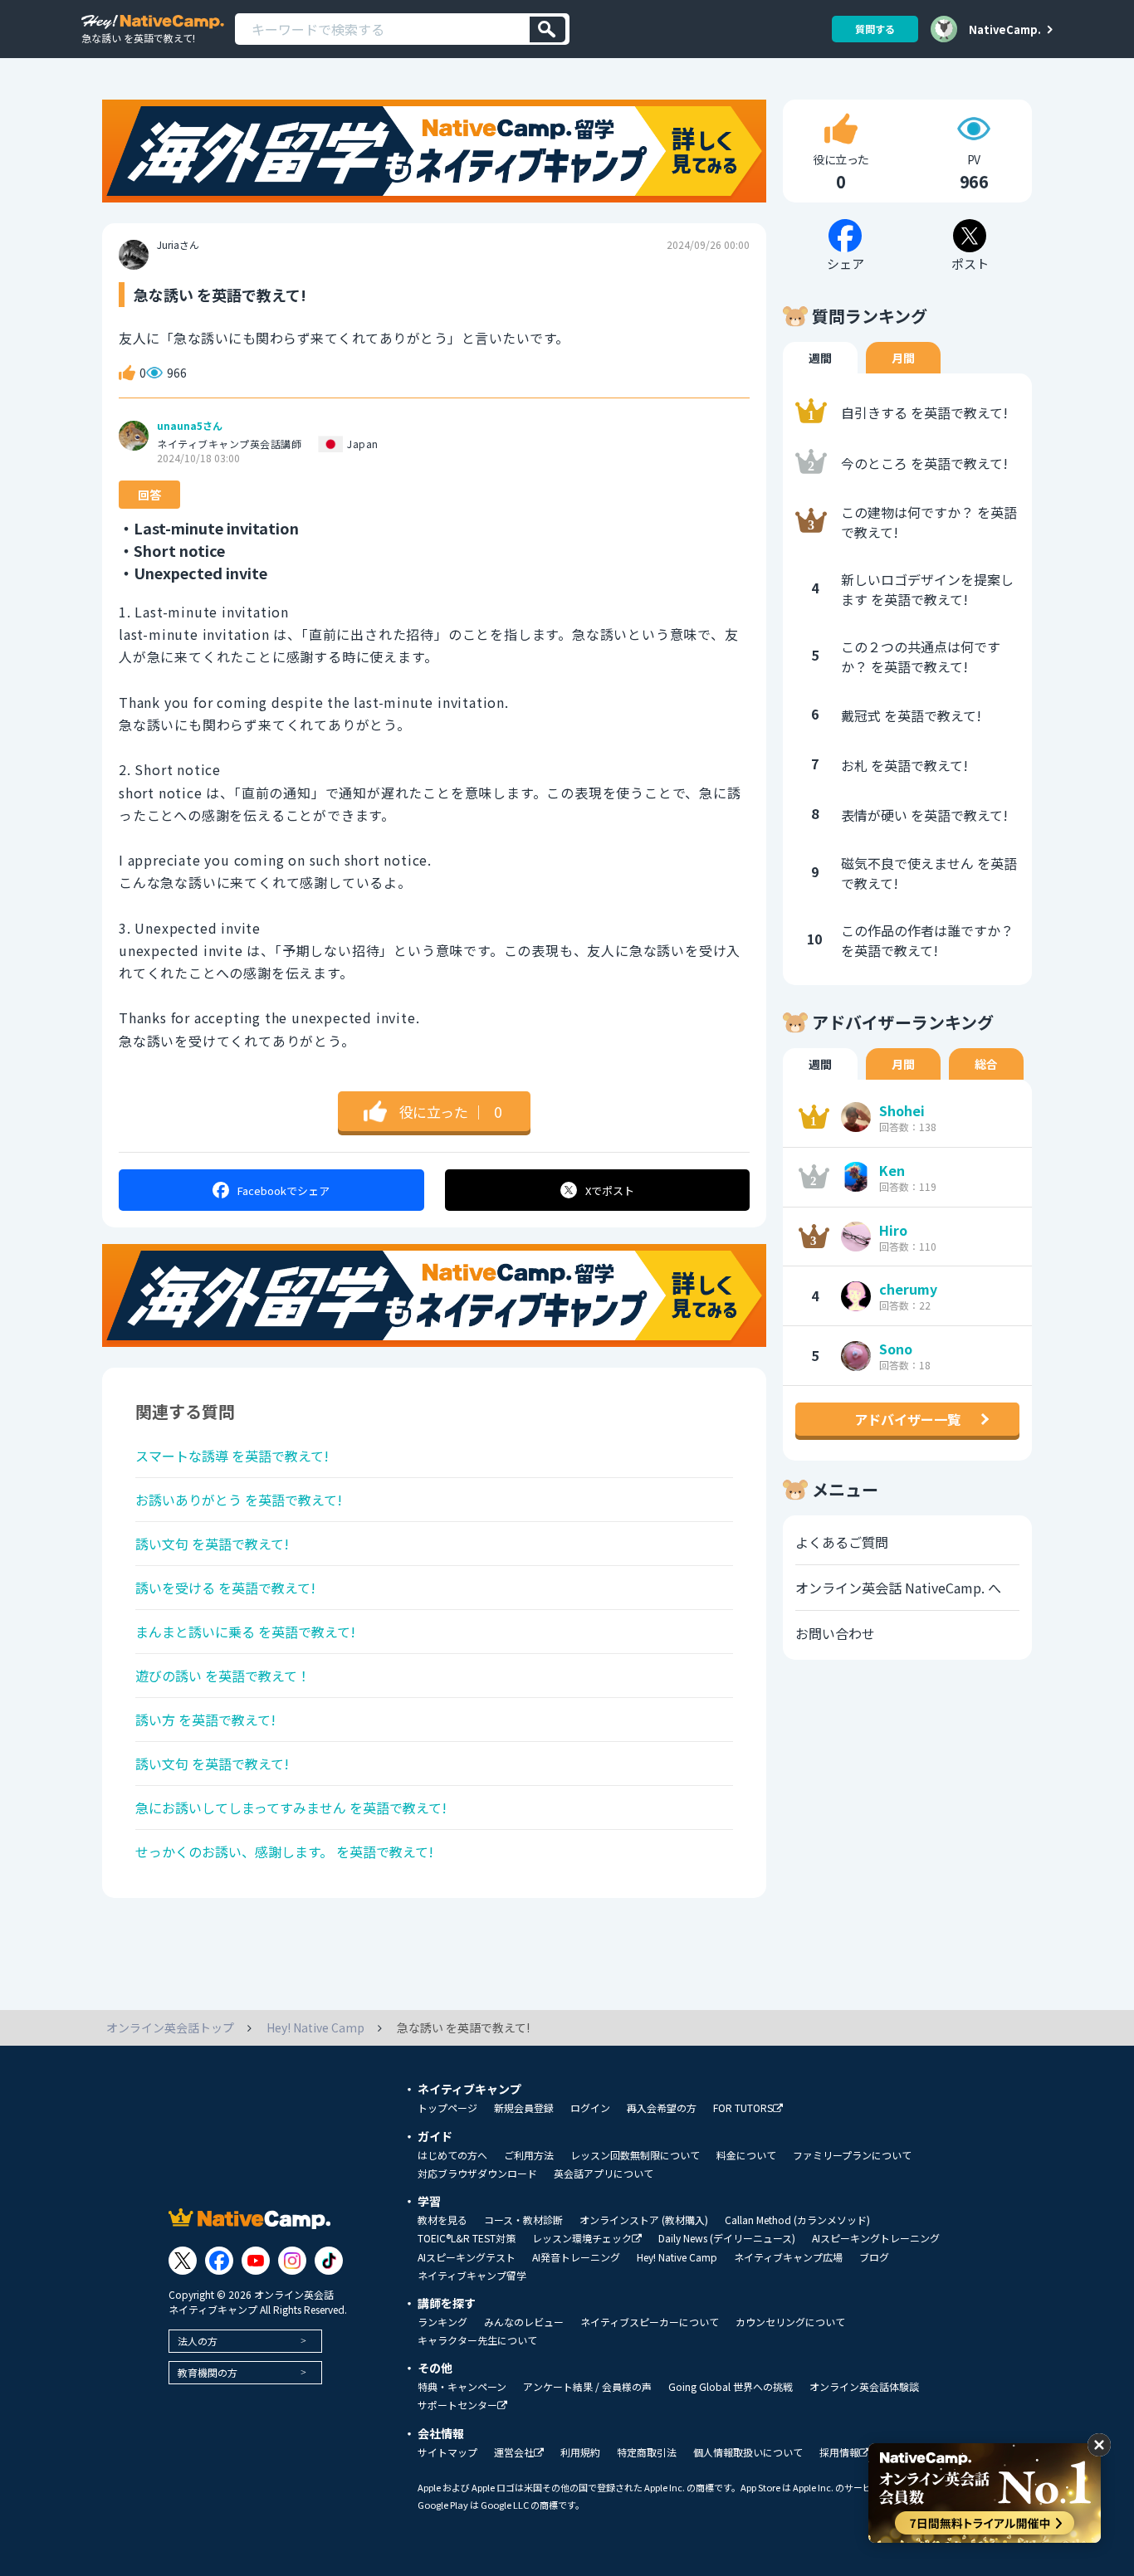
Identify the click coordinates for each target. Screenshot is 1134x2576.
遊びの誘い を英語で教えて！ (223, 1676)
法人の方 (198, 2341)
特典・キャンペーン (462, 2387)
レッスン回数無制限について (635, 2155)
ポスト (610, 1190)
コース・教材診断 (523, 2220)
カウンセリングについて (790, 2322)
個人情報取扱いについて (748, 2452)
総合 (986, 1064)
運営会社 (514, 2453)
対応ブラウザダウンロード (477, 2173)
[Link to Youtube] (256, 2261)
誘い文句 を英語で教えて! (212, 1544)
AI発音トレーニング (576, 2257)
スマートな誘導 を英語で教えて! (232, 1456)
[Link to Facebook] (219, 2261)
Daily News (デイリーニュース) (727, 2238)
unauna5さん (190, 426)
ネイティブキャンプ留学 (472, 2276)
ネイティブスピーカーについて (650, 2322)
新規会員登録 (524, 2108)
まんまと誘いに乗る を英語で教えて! (245, 1632)
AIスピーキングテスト (467, 2257)
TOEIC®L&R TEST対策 (467, 2238)
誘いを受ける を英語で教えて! (225, 1588)
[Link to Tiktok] (329, 2261)
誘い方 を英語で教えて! (205, 1720)
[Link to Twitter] (183, 2261)
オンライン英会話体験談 (864, 2387)
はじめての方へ (452, 2155)
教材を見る (442, 2220)
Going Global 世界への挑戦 (731, 2387)
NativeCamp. (1005, 29)
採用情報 (839, 2453)
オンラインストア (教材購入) (644, 2220)
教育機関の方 (208, 2372)
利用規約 (580, 2452)
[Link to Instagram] (292, 2261)
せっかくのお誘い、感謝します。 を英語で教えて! (284, 1851)
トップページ (447, 2108)
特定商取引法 (647, 2452)
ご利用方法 (529, 2155)
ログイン (590, 2108)
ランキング (442, 2322)
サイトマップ (447, 2452)
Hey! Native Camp (677, 2257)
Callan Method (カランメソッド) (797, 2220)
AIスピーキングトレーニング (876, 2238)
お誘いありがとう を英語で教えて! (239, 1500)
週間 (820, 358)
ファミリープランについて (852, 2155)
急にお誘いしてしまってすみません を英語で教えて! (291, 1808)
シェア (283, 1190)
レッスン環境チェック (582, 2239)
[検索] (547, 29)
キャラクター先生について (477, 2340)
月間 (903, 358)
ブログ (874, 2257)
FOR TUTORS (743, 2108)
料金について (746, 2155)
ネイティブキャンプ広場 (788, 2257)
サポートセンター (457, 2405)
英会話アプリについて (604, 2173)
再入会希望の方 (662, 2108)
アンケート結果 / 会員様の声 (587, 2387)
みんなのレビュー (524, 2322)
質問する (875, 29)
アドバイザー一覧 (907, 1419)
